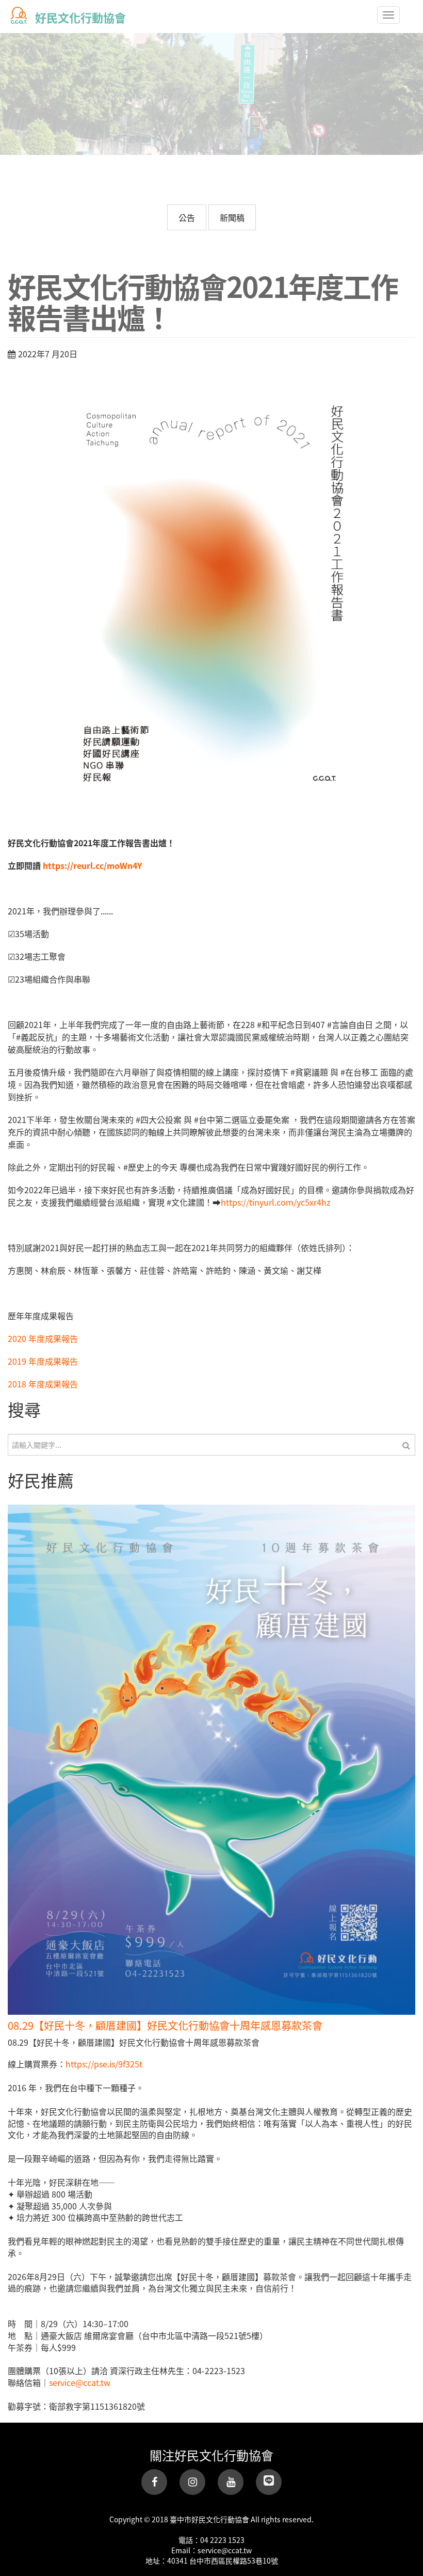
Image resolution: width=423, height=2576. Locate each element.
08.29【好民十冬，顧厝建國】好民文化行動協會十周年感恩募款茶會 (165, 2025)
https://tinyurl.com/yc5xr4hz (276, 1202)
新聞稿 (232, 217)
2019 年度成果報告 (43, 1361)
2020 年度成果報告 (43, 1338)
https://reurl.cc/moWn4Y (92, 865)
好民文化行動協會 (80, 17)
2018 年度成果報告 (43, 1384)
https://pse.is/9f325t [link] (104, 2064)
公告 (187, 217)
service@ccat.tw (80, 2382)
